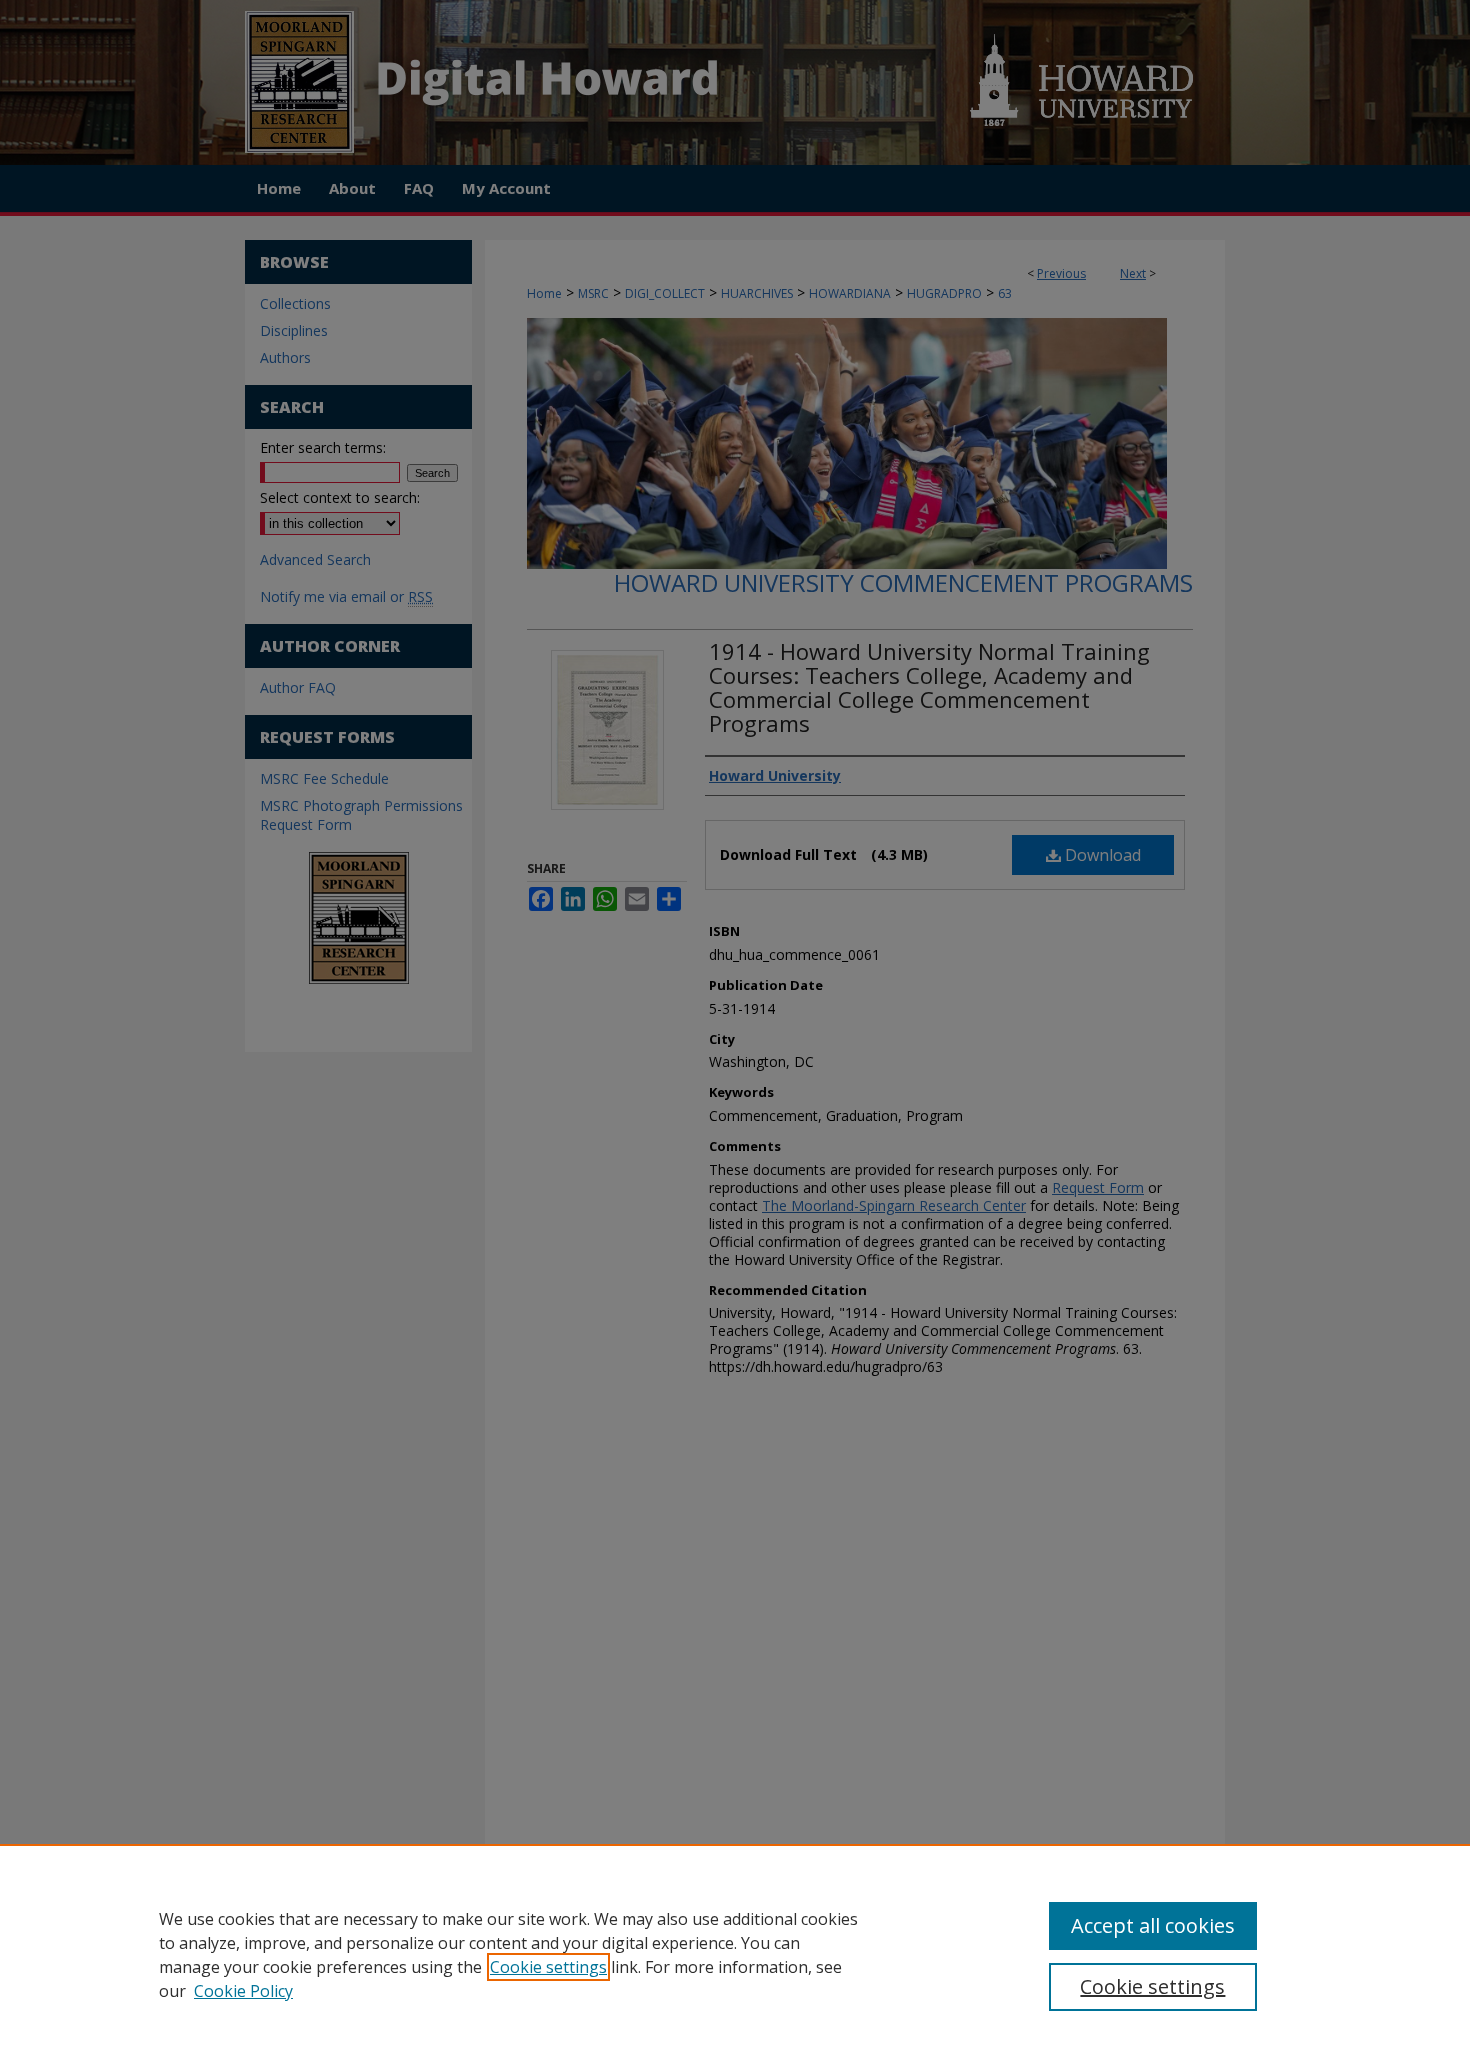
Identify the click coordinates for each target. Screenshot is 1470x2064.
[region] (735, 1954)
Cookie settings (548, 1967)
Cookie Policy (243, 1991)
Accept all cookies (1153, 1925)
